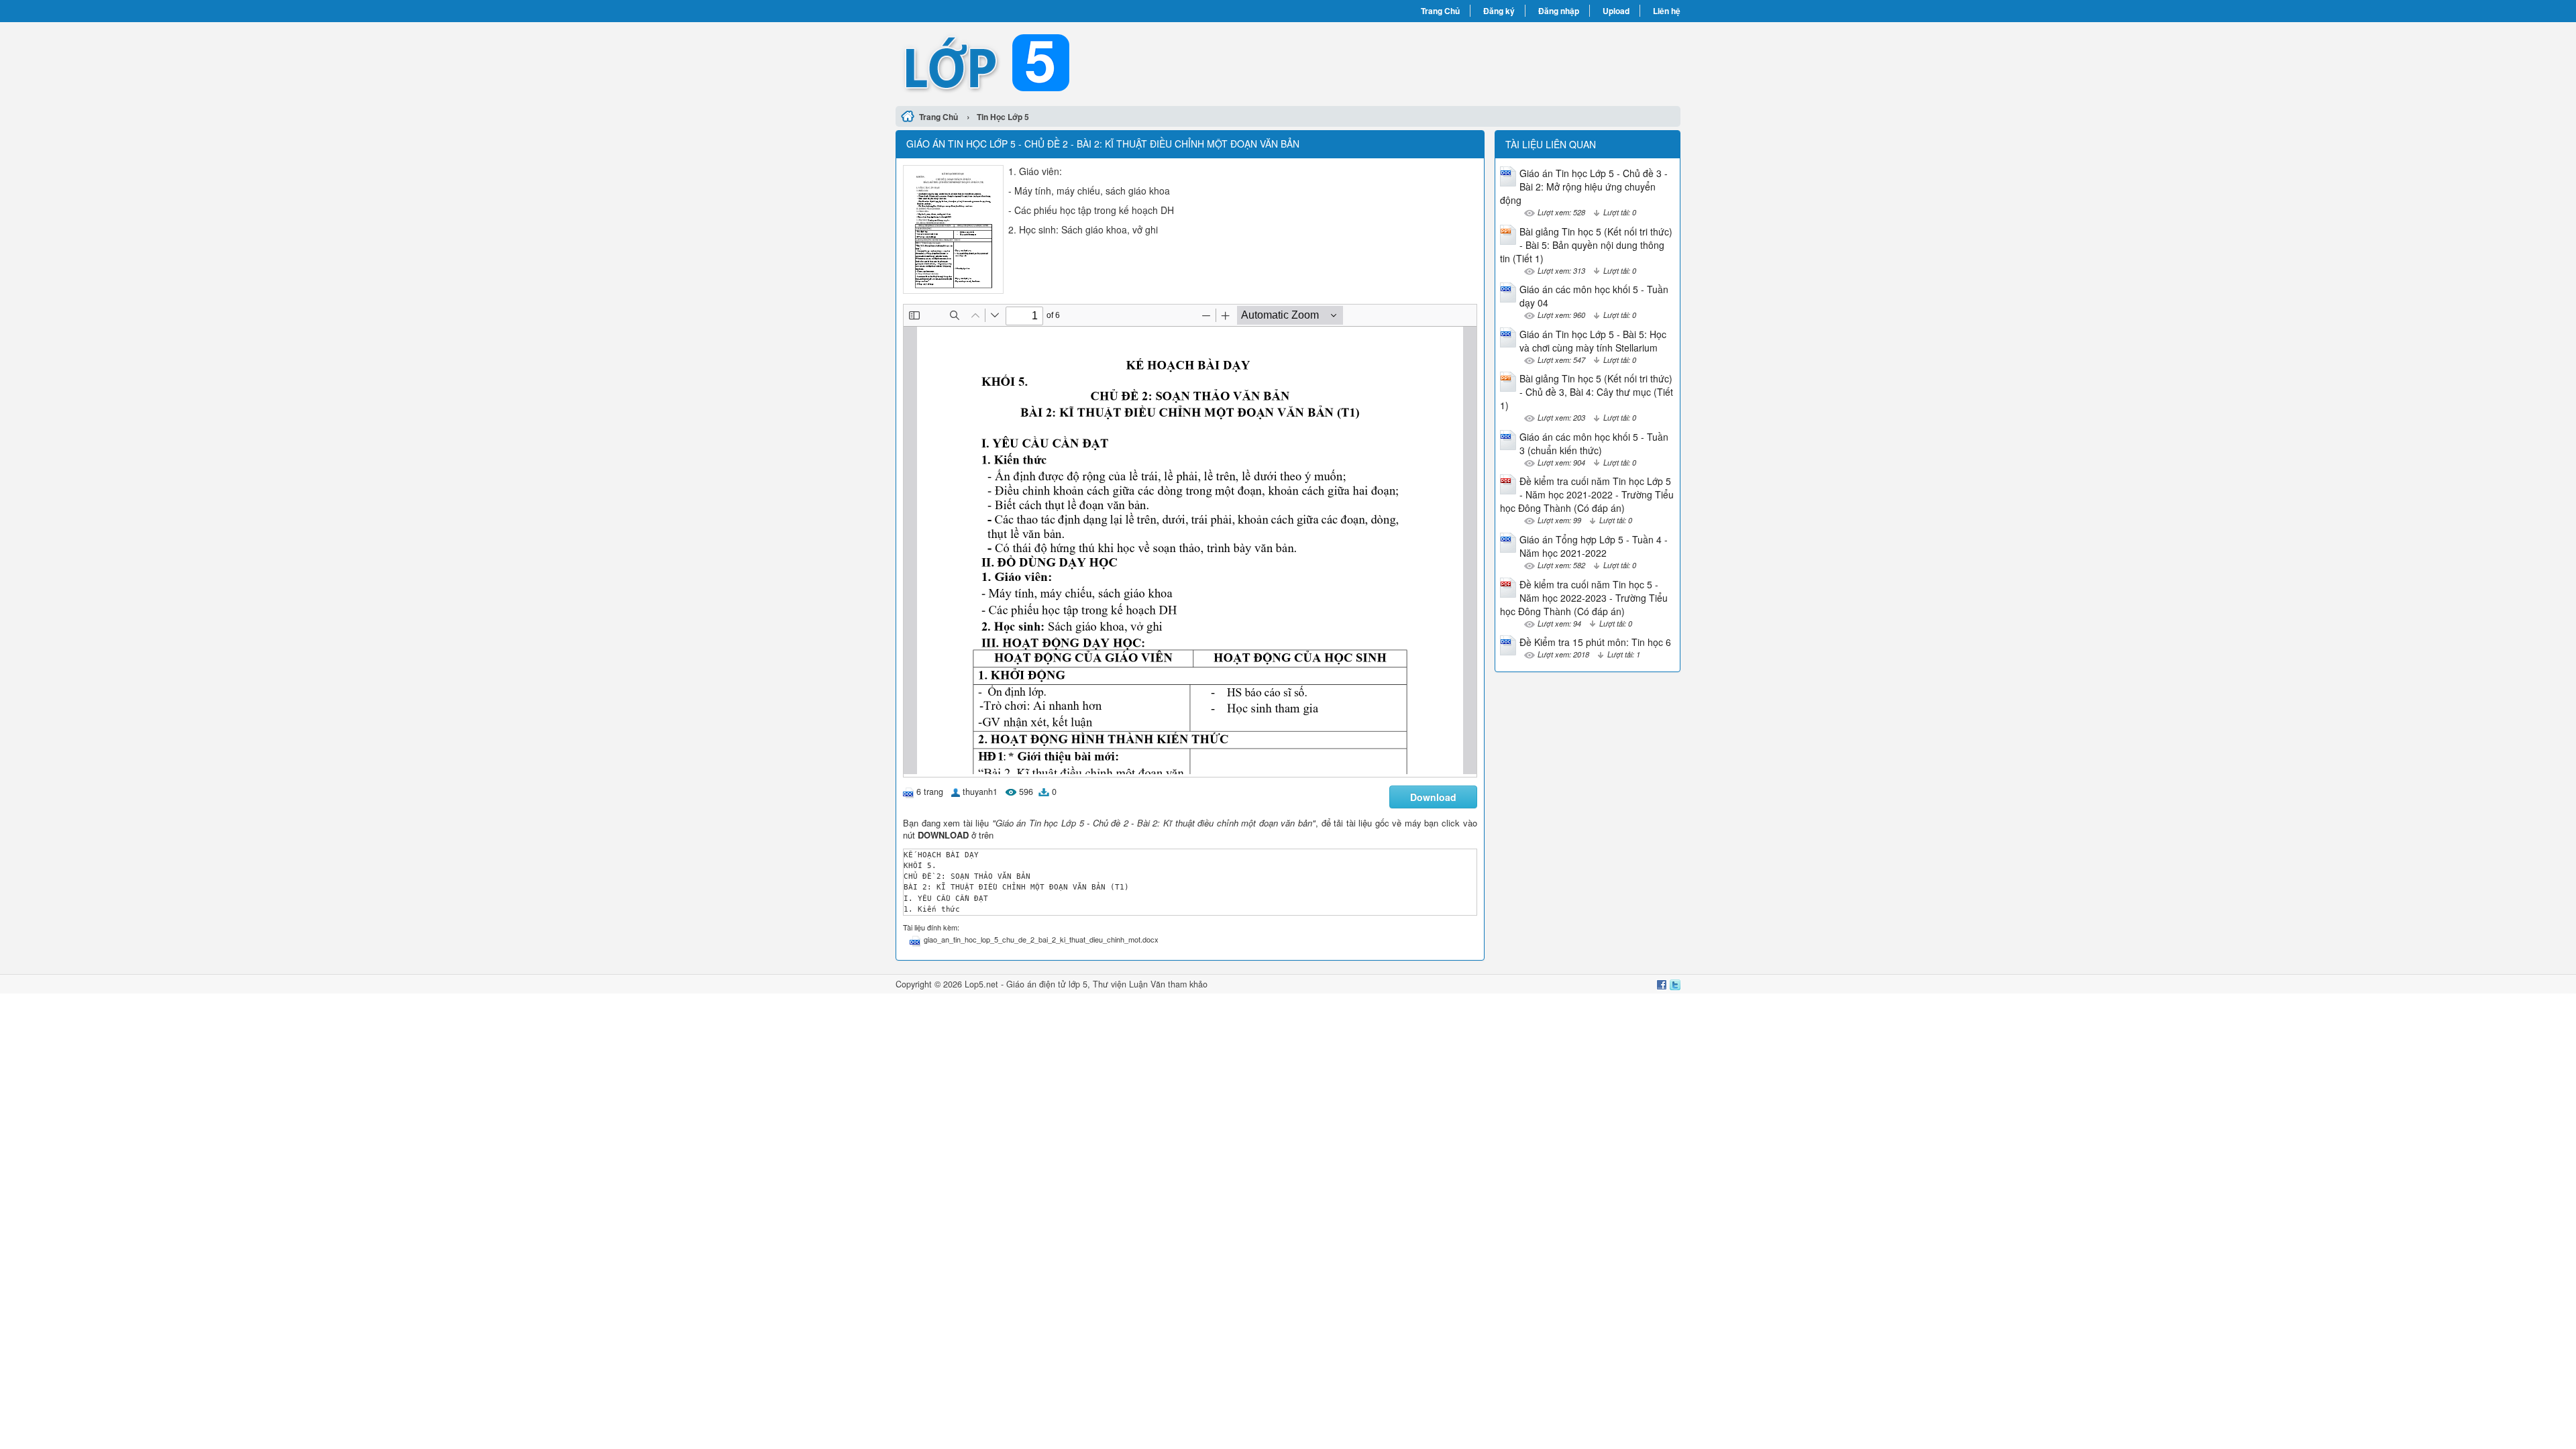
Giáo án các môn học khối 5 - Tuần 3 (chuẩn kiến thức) (1594, 443)
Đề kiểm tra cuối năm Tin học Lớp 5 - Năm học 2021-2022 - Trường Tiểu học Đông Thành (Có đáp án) (1587, 494)
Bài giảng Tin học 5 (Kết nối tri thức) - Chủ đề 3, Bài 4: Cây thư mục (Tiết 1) (1587, 392)
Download (1433, 797)
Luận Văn (1147, 984)
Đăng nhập (1559, 11)
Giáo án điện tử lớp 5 (1047, 984)
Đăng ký (1499, 11)
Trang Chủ (1440, 11)
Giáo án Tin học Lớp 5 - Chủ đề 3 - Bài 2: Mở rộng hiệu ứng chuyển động (1584, 186)
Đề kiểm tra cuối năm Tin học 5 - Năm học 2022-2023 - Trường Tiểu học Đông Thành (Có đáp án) (1584, 598)
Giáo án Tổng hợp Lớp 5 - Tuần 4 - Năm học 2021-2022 (1594, 546)
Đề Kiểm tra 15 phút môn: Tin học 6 (1595, 642)
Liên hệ (1667, 11)
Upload (1616, 11)
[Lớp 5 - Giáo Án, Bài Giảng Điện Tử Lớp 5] (1092, 62)
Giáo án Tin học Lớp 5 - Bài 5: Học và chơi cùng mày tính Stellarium (1593, 341)
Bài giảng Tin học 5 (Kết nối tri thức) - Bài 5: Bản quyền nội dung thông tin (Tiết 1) (1586, 245)
